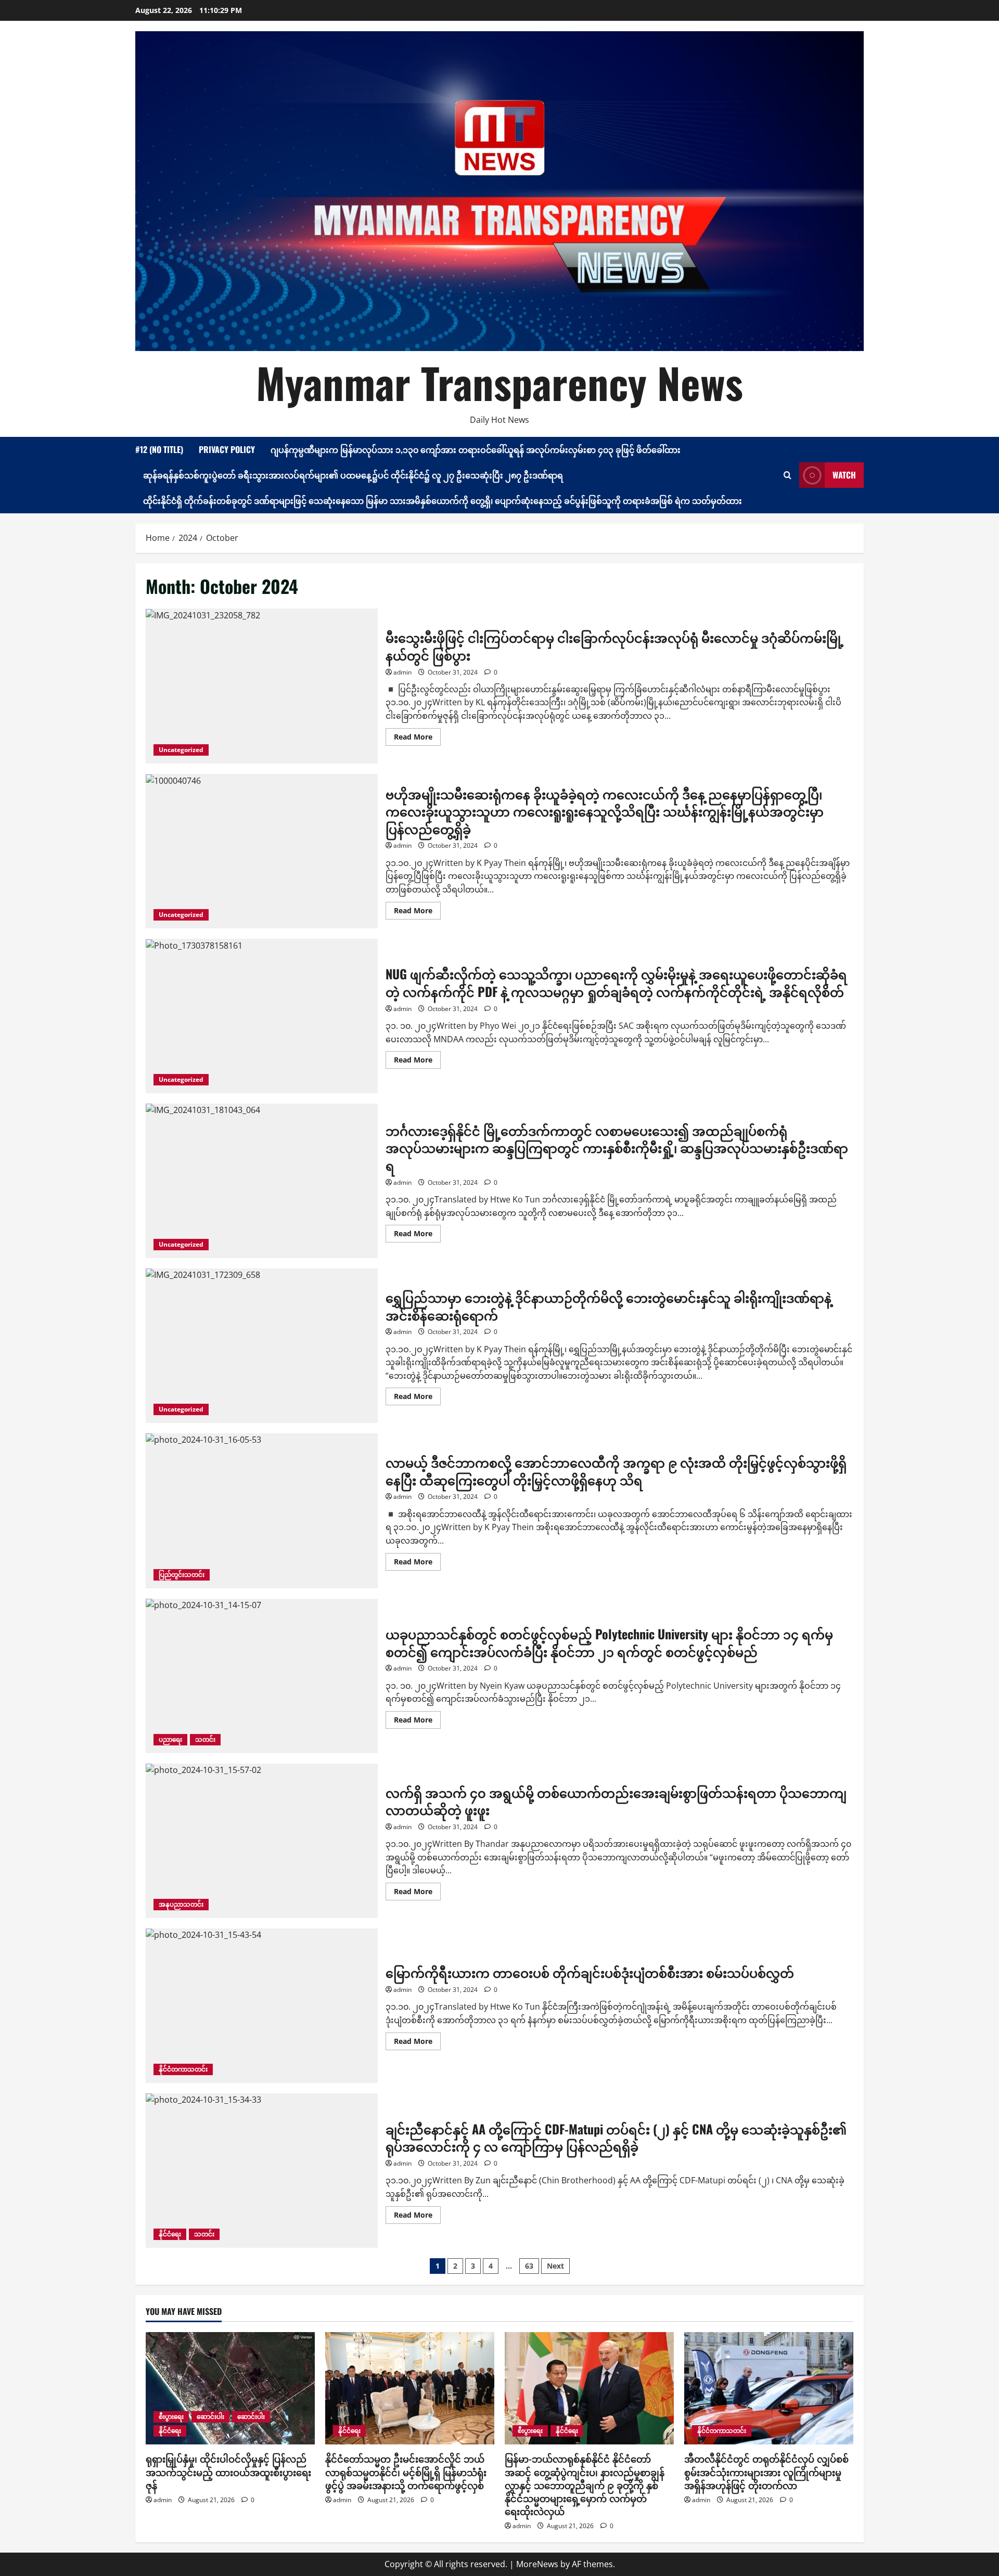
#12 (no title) (159, 449)
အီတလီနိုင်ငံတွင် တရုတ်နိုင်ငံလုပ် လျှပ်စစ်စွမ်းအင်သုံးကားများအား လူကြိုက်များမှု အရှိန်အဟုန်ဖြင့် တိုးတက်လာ (766, 2471)
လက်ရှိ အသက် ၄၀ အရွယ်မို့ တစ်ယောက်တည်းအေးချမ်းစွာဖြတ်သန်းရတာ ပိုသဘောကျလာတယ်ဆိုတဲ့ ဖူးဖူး (262, 1841)
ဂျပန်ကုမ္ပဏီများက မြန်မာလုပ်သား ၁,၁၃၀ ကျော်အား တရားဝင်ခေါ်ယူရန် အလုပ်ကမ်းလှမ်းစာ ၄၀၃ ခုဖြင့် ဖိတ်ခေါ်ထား (476, 449)
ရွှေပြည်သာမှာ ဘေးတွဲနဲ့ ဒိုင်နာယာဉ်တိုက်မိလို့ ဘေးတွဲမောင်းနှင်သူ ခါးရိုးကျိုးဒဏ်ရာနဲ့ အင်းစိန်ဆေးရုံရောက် (262, 1346)
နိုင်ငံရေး (170, 2234)
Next (555, 2266)
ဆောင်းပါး (210, 2417)
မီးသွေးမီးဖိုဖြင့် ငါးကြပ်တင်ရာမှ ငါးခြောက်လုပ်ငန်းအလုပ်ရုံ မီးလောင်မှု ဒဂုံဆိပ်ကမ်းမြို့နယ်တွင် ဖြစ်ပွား (262, 686)
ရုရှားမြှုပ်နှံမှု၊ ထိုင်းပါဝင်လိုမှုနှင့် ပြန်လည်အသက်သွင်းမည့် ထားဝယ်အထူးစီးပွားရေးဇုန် (228, 2471)
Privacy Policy (227, 449)
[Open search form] (787, 475)
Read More (417, 739)
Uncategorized (181, 750)
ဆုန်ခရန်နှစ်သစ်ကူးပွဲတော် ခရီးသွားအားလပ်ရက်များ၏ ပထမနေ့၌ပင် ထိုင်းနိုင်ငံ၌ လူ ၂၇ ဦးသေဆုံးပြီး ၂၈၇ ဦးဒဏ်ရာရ (353, 475)
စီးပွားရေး (171, 2417)
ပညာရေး (170, 1739)
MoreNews (537, 2564)
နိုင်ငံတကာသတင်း (183, 2069)
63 (529, 2266)
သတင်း (205, 1739)
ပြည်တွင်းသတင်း (182, 1575)
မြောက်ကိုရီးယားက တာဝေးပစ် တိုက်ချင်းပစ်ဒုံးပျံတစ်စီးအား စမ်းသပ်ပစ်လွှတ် (262, 2006)
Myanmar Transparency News (499, 382)
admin (402, 672)
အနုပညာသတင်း (181, 1904)
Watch (844, 475)
